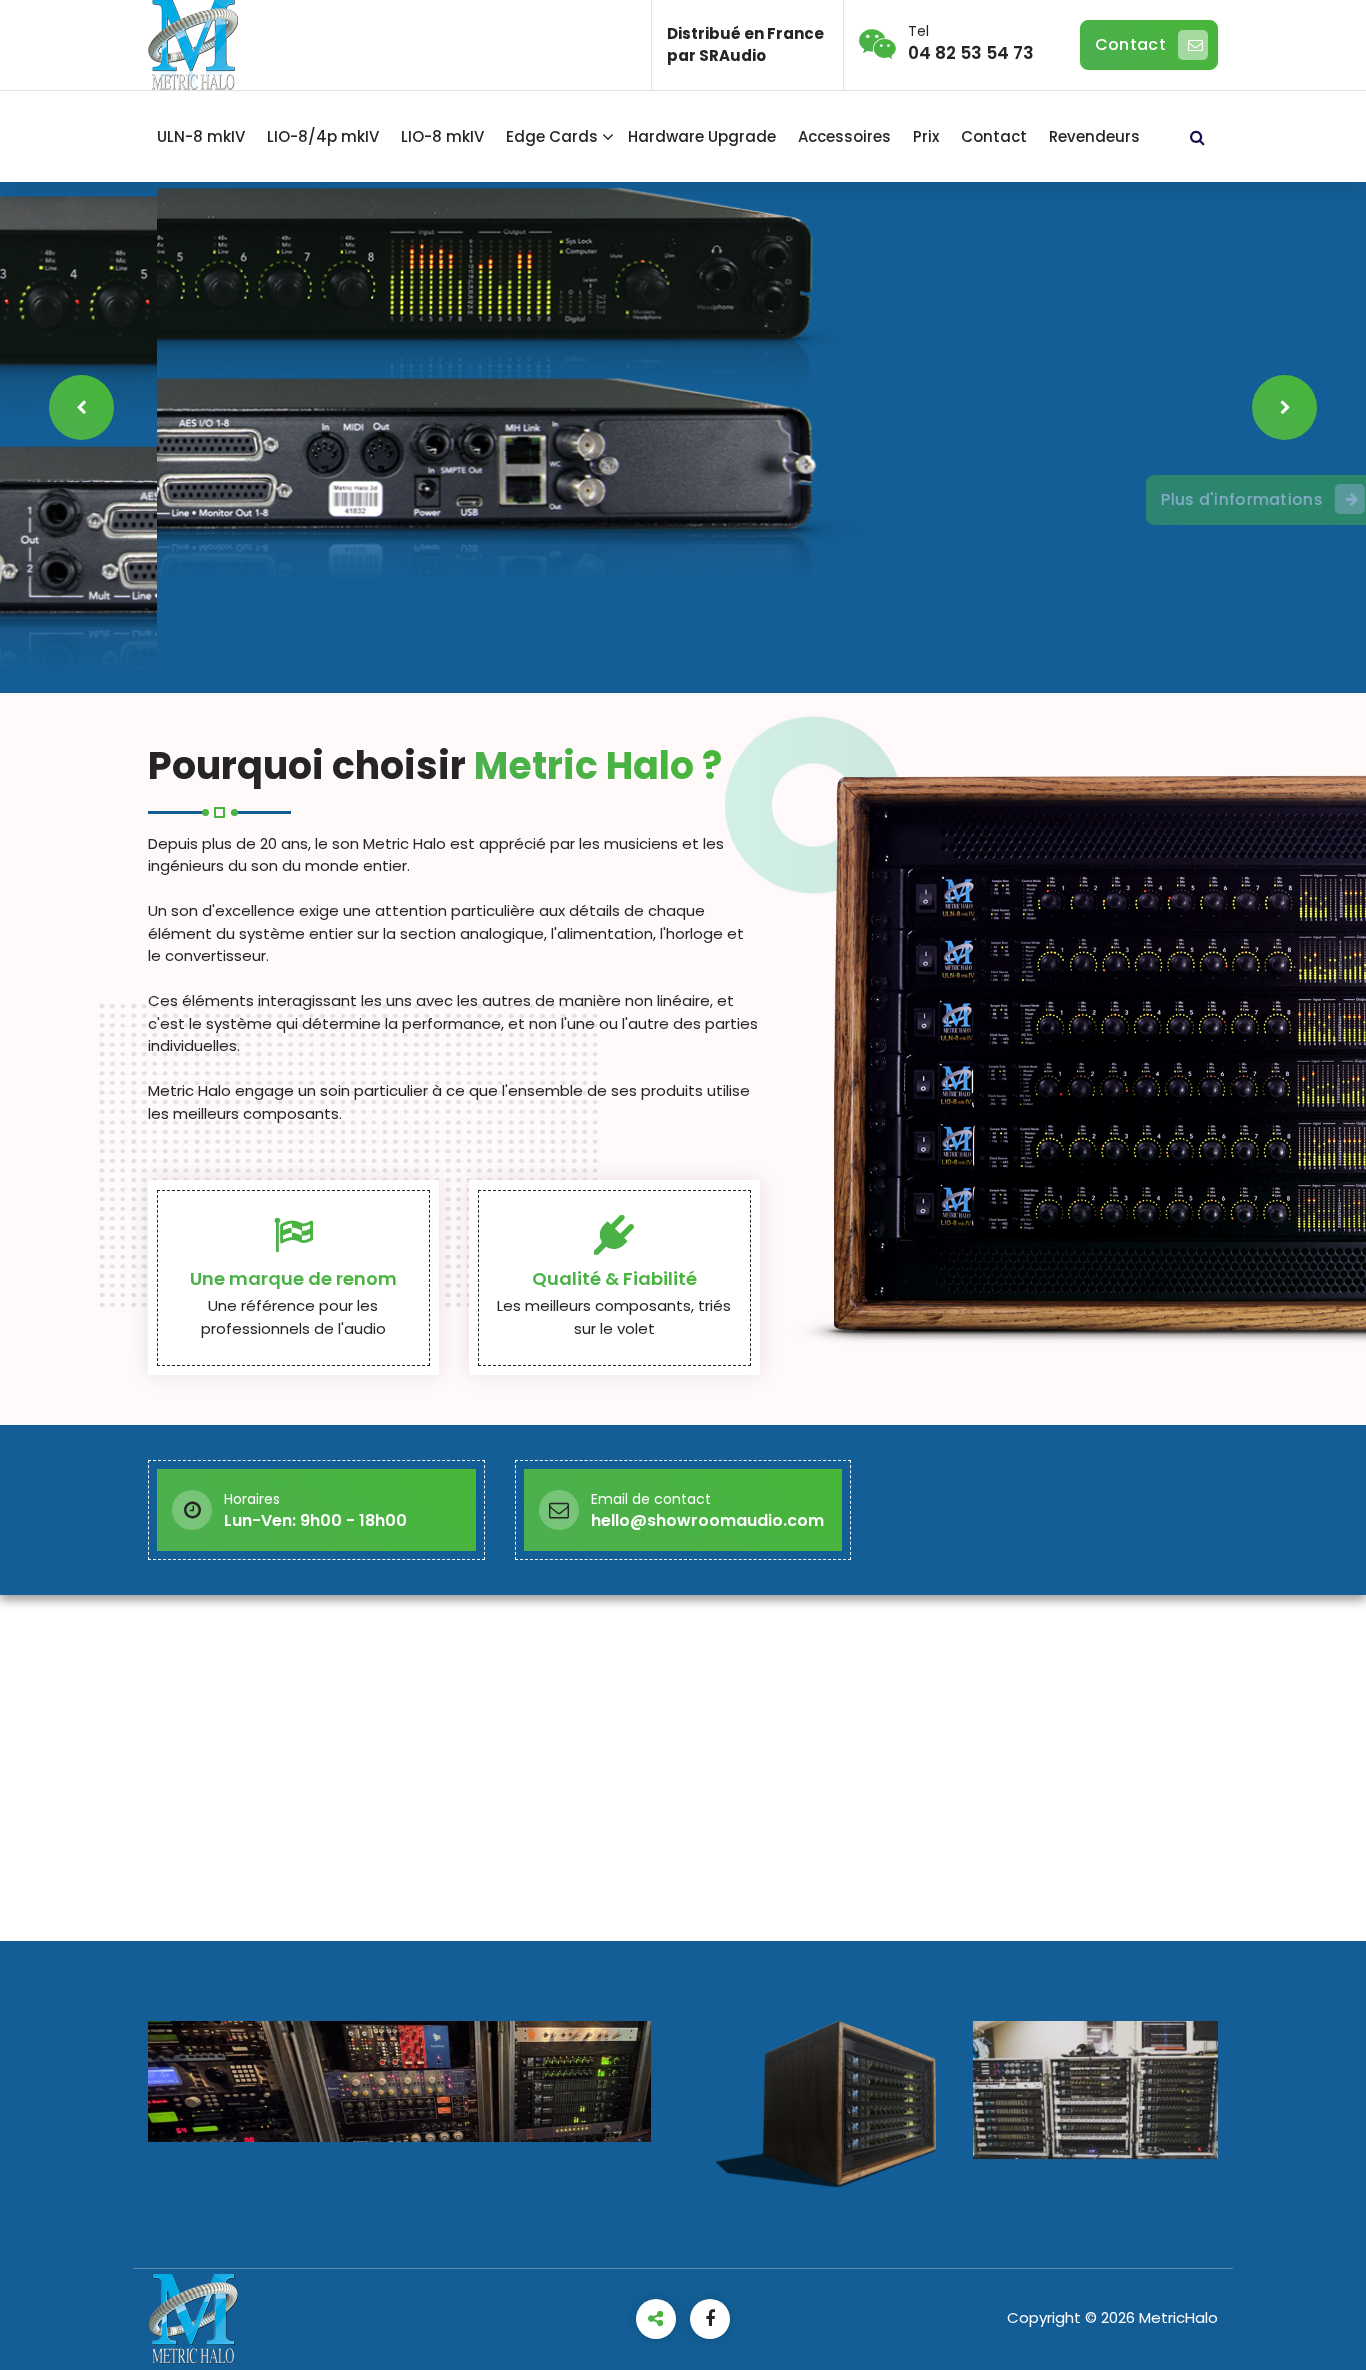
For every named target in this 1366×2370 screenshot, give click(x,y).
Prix (926, 136)
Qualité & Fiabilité (614, 1278)
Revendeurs (1094, 136)
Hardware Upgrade (702, 136)
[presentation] (81, 407)
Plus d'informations (1085, 500)
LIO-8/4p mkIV (323, 136)
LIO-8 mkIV (442, 136)
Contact (1130, 44)
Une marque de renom (293, 1278)
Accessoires (844, 136)
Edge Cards (552, 136)
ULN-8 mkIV (201, 136)
